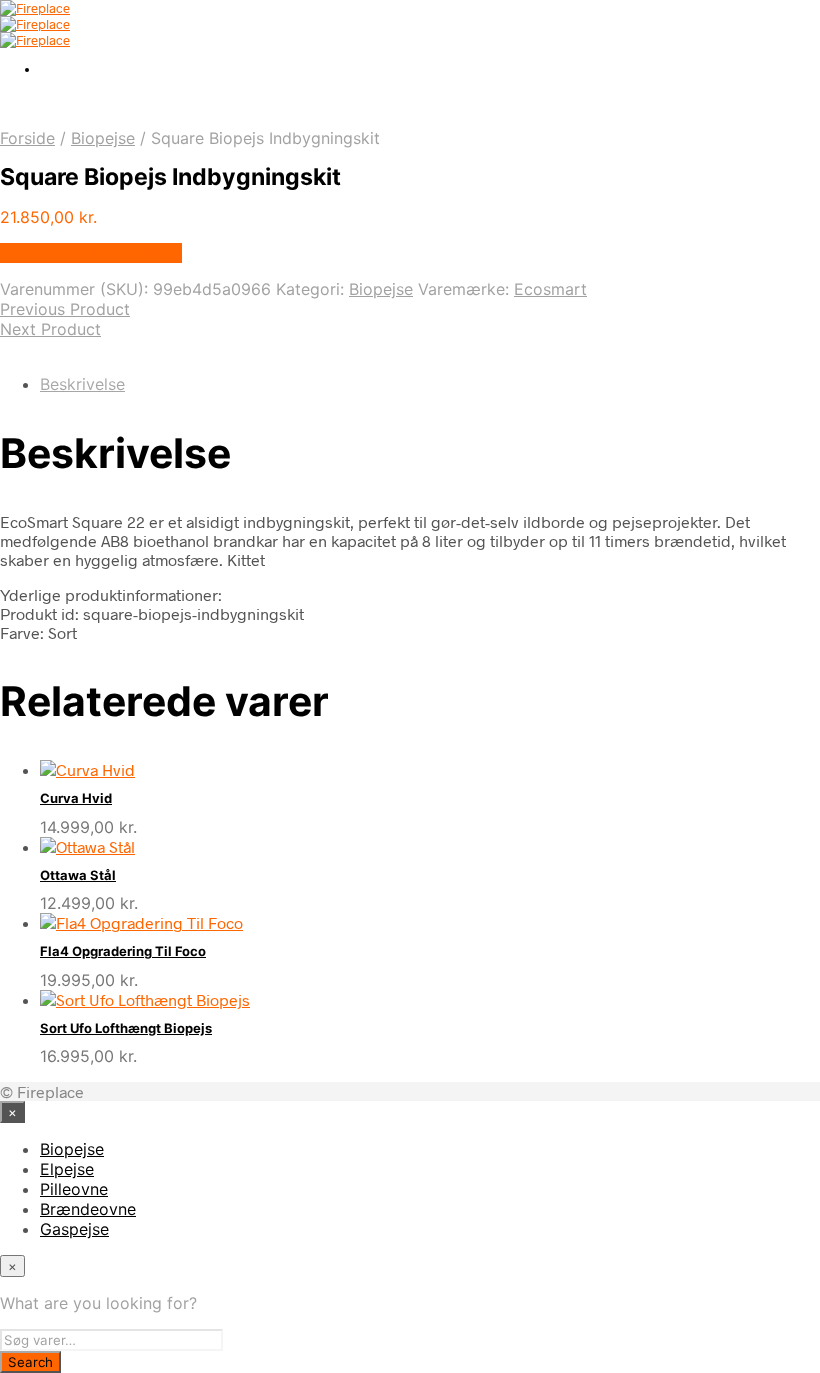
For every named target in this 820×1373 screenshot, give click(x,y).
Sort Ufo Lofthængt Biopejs (126, 1028)
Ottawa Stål (78, 875)
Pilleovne (74, 1189)
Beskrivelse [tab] (82, 384)
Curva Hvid (76, 798)
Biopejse (103, 138)
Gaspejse (74, 1229)
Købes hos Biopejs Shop (91, 253)
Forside (27, 138)
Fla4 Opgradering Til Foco (123, 951)
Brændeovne (88, 1209)
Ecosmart (550, 289)
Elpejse (67, 1169)
